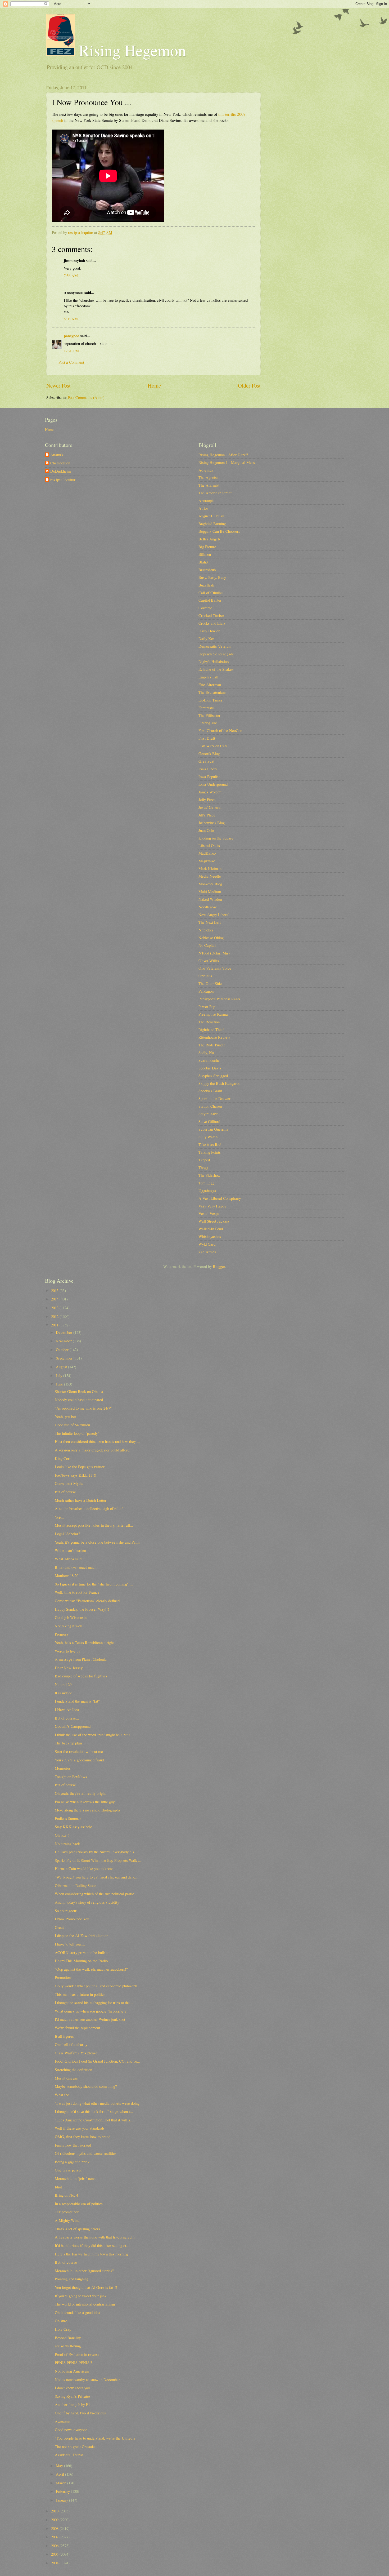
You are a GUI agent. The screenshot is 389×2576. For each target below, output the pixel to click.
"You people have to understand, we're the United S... (97, 2438)
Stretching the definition (73, 2069)
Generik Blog (209, 753)
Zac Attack (207, 1252)
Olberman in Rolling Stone (76, 1885)
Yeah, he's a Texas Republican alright (84, 1642)
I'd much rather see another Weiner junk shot (90, 2019)
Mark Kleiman (210, 868)
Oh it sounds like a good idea (78, 2312)
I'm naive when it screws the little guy (85, 1802)
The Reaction (209, 1022)
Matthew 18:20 (67, 1575)
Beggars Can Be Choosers (219, 531)
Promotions (64, 1977)
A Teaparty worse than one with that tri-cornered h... (96, 2237)
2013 (55, 1308)
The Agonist (208, 477)
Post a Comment (71, 362)
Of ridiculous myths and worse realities (86, 2153)
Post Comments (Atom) (86, 397)
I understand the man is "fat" (77, 1701)
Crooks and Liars (212, 623)
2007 (55, 2537)
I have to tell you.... (70, 1944)
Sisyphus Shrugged (213, 1076)
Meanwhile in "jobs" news (76, 2178)
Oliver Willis (209, 961)
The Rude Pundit (212, 1045)
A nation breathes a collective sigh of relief (89, 1508)
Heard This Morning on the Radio (81, 1961)
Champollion (60, 463)
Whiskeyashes (210, 1236)
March (62, 2483)
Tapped (204, 1160)
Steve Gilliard (209, 1121)
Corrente (205, 608)
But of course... (67, 1718)
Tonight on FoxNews (71, 1776)
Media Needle (210, 876)
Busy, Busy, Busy (212, 577)
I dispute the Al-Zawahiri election (82, 1935)
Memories (63, 1768)
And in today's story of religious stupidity (87, 1902)
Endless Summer (68, 1818)
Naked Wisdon (210, 899)
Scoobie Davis (210, 1068)
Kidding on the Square (216, 838)
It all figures (64, 2036)
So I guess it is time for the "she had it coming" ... (94, 1584)
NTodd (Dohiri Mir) (214, 953)
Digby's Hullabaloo (214, 661)
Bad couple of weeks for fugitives (81, 1676)
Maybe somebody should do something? (86, 2086)
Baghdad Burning (212, 523)
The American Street (215, 493)
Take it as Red (210, 1144)
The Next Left (210, 922)
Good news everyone (71, 2430)
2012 (55, 1316)
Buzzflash (206, 585)
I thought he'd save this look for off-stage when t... (94, 2111)
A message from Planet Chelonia (81, 1659)
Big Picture (207, 547)
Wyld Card (207, 1244)
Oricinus (205, 976)
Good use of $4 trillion (72, 1425)
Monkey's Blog (210, 884)
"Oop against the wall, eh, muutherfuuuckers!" (91, 1969)
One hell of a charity (71, 2044)
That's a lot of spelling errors (77, 2229)
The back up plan (68, 1743)
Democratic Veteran (214, 646)
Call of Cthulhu (211, 593)
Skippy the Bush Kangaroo (219, 1083)
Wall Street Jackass (214, 1221)
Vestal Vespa (209, 1213)
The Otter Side (210, 983)
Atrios (203, 508)
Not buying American (72, 2371)
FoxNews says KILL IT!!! (76, 1475)
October (63, 1349)
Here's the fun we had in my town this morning (91, 2254)
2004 (55, 2563)
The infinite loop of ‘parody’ (77, 1433)
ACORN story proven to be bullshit (82, 1952)
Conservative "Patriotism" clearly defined (87, 1601)
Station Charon (210, 1106)
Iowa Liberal (209, 769)
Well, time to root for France (77, 1592)
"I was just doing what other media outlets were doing (97, 2103)
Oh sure (61, 2321)
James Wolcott (210, 792)
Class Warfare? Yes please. (77, 2053)
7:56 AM (71, 276)
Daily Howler (209, 631)
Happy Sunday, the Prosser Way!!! (82, 1609)
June (60, 1384)
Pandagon (206, 991)
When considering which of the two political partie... (96, 1894)
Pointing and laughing (72, 2279)
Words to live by (67, 1651)
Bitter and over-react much (76, 1567)
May (60, 2466)
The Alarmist (209, 485)
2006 (55, 2546)
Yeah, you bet (65, 1416)
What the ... (64, 2095)
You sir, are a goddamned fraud (79, 1760)
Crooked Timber (211, 615)
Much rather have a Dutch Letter (81, 1500)
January (62, 2500)
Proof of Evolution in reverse (77, 2354)
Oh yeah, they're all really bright (80, 1793)
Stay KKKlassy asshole (73, 1827)
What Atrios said (68, 1559)
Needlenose (208, 907)
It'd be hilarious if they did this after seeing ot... (92, 2245)
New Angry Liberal (214, 914)
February (63, 2491)
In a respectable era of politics (79, 2204)
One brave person (69, 2170)
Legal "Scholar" (67, 1534)
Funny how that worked (73, 2145)
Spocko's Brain (210, 1091)
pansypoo (71, 336)
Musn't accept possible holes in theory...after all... (94, 1525)
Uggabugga (207, 1191)
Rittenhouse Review (214, 1037)
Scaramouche (209, 1060)
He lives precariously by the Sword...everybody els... (96, 1852)
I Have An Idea (67, 1709)
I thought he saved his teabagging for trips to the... (94, 2002)
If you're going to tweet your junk (81, 2296)
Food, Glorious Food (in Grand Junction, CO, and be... (98, 2061)
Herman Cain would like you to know (84, 1868)
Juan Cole (206, 830)
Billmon (205, 554)
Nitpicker (206, 930)
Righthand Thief (211, 1029)
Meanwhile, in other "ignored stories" (84, 2271)
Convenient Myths (69, 1483)
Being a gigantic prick (72, 2162)
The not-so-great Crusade (75, 2446)
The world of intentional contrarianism (85, 2304)
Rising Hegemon (130, 50)
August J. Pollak (211, 516)
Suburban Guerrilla (213, 1129)
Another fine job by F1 (72, 2404)
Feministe (206, 708)
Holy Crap (63, 2329)
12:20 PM (71, 351)
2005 (55, 2554)
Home (154, 385)
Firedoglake (208, 723)
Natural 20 (63, 1684)
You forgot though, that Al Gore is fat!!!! (87, 2287)
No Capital (207, 945)
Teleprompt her (67, 2212)
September (65, 1358)
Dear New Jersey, (69, 1668)
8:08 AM (71, 319)
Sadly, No (206, 1052)
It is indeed (64, 1693)
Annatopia (207, 500)
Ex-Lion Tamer (210, 700)
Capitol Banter (210, 600)
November (64, 1341)
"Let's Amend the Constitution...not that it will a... (94, 2120)
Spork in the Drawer (214, 1098)
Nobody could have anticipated (79, 1400)
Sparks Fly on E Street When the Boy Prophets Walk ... (98, 1860)
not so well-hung (68, 2346)
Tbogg (203, 1167)
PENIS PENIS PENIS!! (73, 2362)
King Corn (63, 1458)
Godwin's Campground (73, 1726)
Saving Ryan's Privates (73, 2396)
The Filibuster (209, 715)
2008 (55, 2528)
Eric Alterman (210, 685)
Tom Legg (206, 1183)
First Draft (207, 738)
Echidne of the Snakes (216, 669)
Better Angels (209, 539)
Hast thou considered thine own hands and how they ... (97, 1441)
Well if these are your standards (80, 2128)
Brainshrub (207, 570)
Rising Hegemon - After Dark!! (223, 455)
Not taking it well (69, 1626)
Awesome (63, 2421)
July (60, 1375)
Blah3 (203, 562)
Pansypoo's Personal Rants (219, 999)
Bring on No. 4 (66, 2195)
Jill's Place (207, 815)
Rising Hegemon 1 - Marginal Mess (227, 462)
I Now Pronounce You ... (74, 1919)
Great (59, 1927)
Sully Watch (208, 1137)
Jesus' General (210, 807)
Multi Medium (210, 891)
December (65, 1332)
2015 (55, 1290)
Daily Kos (207, 638)
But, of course (66, 2262)
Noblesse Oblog (211, 938)
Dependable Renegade (216, 654)
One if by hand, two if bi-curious (80, 2413)
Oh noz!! (62, 1835)
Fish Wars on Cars (213, 746)
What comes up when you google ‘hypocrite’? (91, 2011)
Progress (62, 1634)
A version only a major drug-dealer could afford (92, 1450)
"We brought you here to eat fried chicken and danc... (97, 1877)
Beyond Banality (68, 2338)
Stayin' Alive (209, 1114)
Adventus (206, 470)
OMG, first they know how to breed (83, 2137)
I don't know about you (72, 2388)
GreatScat (206, 761)
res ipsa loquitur (63, 480)
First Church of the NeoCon (220, 730)
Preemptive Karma (213, 1014)
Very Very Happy (212, 1206)
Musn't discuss (66, 2078)
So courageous (66, 1911)
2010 (55, 2511)
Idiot (58, 2187)
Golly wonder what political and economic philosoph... (98, 1986)
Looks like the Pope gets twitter (80, 1467)
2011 (55, 1325)
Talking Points (210, 1152)
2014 (55, 1299)
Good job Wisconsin (71, 1617)
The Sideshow (209, 1175)
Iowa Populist (209, 776)
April (60, 2474)
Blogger (219, 1266)
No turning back (67, 1844)
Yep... (59, 1517)
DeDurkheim (60, 471)
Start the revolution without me (79, 1751)
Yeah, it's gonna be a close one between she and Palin (97, 1542)
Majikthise (207, 861)
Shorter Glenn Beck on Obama (79, 1391)
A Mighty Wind (67, 2220)
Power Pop (207, 1006)
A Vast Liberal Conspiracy (220, 1198)
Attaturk (57, 455)
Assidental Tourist (69, 2455)
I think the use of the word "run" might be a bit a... (94, 1735)
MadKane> (207, 853)
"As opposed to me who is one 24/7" (83, 1408)
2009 (55, 2520)
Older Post (249, 385)
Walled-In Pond (211, 1229)
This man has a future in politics (80, 1994)
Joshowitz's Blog (212, 823)
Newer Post (58, 385)
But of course (65, 1492)
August (62, 1367)
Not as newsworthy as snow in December (87, 2379)
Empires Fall (208, 677)
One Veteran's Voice (215, 968)
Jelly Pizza (207, 800)
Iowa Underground (213, 784)
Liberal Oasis (209, 845)
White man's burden (70, 1550)
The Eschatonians (212, 692)
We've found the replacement (77, 2028)
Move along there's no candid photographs (87, 1810)
